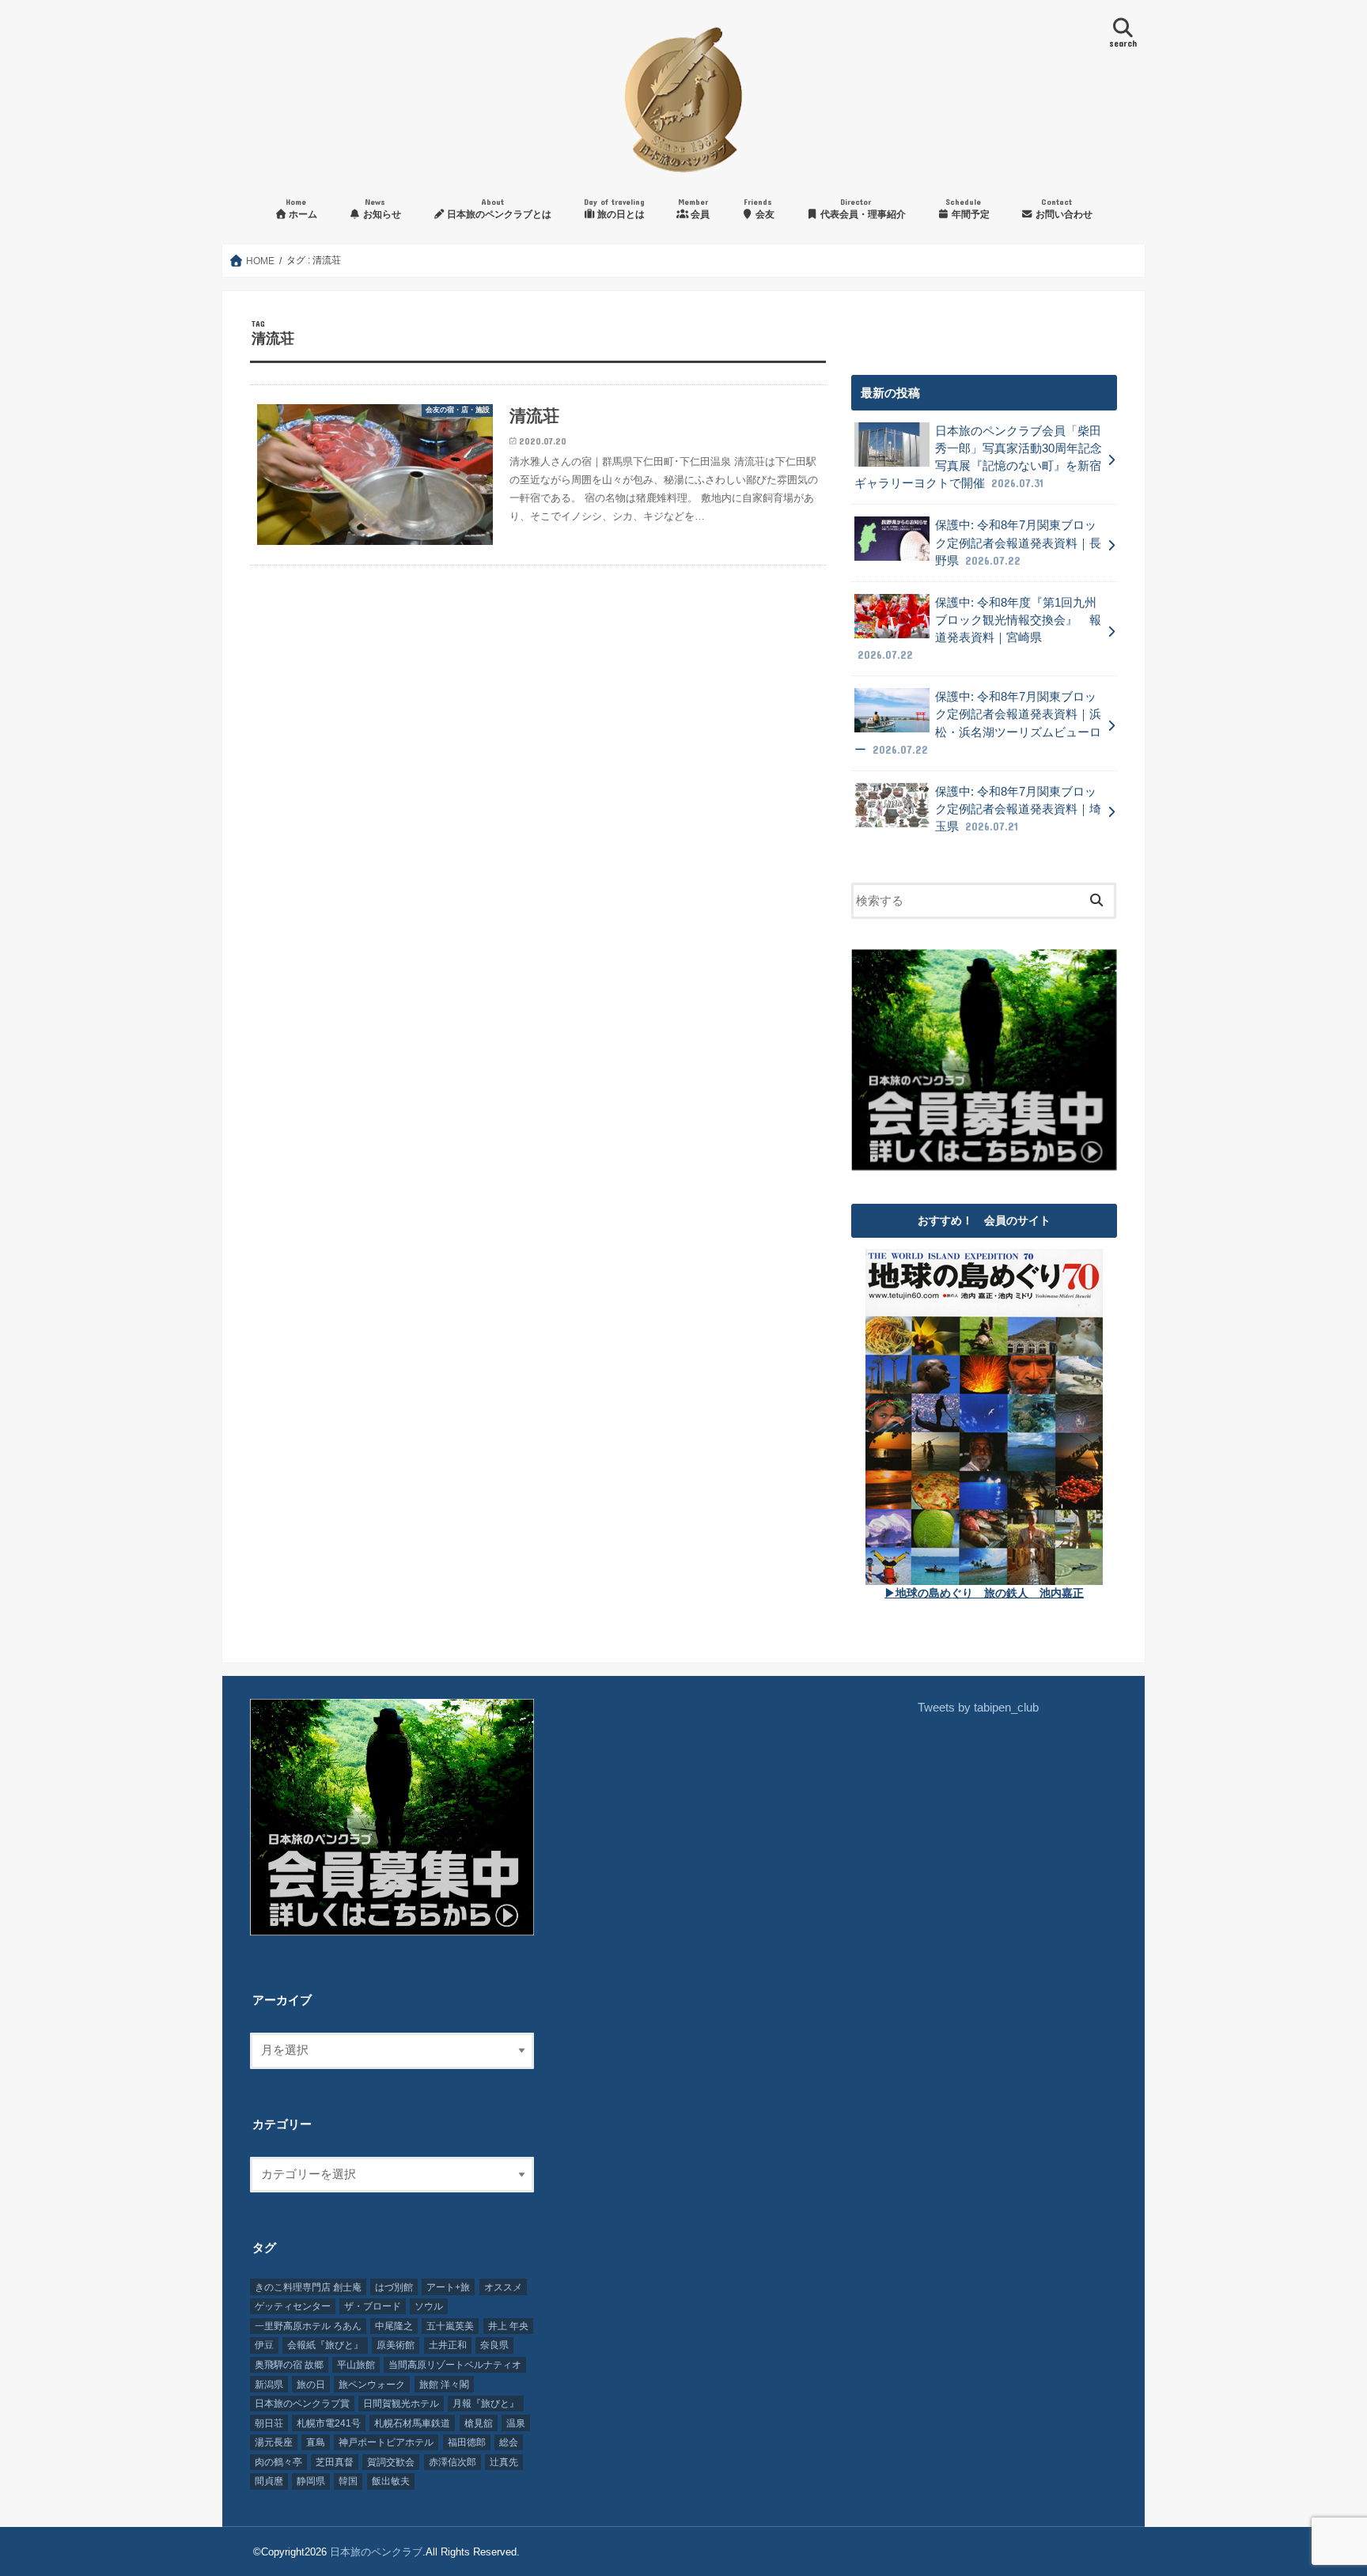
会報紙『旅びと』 (325, 2345)
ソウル (429, 2306)
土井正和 (448, 2345)
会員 (694, 208)
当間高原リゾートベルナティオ (455, 2365)
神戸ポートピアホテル (386, 2442)
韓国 (348, 2481)
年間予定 (968, 208)
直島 (316, 2442)
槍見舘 (479, 2423)
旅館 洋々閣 (444, 2385)
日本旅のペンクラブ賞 (302, 2404)
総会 (509, 2442)
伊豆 (264, 2345)
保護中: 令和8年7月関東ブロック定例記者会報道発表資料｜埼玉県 (1018, 809)
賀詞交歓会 (391, 2462)
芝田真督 (335, 2462)
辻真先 (504, 2462)
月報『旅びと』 (486, 2404)
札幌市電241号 (329, 2423)
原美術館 (396, 2345)
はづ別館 (394, 2287)
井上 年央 (508, 2326)
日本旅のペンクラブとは (498, 208)
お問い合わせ (1063, 208)
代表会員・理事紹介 (862, 208)
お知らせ (381, 208)
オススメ (503, 2287)
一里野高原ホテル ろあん (308, 2326)
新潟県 (269, 2385)
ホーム (301, 208)
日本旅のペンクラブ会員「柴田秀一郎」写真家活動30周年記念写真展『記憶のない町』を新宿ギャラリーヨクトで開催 (978, 458)
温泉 (516, 2423)
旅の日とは (615, 208)
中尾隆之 (394, 2326)
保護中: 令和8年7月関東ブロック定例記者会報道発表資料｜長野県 (1018, 543)
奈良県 (494, 2345)
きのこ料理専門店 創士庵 (308, 2287)
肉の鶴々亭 (278, 2462)
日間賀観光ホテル (401, 2404)
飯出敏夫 (391, 2481)
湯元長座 (274, 2442)
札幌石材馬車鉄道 (412, 2423)
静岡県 (311, 2481)
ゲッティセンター (293, 2306)
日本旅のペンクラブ (376, 2552)
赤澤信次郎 (453, 2462)
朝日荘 (269, 2423)
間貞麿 (269, 2481)
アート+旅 (448, 2287)
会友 (759, 208)
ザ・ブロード (373, 2306)
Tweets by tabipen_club (978, 1708)
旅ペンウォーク (372, 2385)
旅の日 (311, 2385)
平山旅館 (356, 2365)
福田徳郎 (467, 2442)
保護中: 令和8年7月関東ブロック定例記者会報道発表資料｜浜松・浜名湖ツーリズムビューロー (978, 723)
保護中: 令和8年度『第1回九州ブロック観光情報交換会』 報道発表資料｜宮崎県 (979, 629)
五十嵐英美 (450, 2326)
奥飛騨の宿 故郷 (289, 2365)
